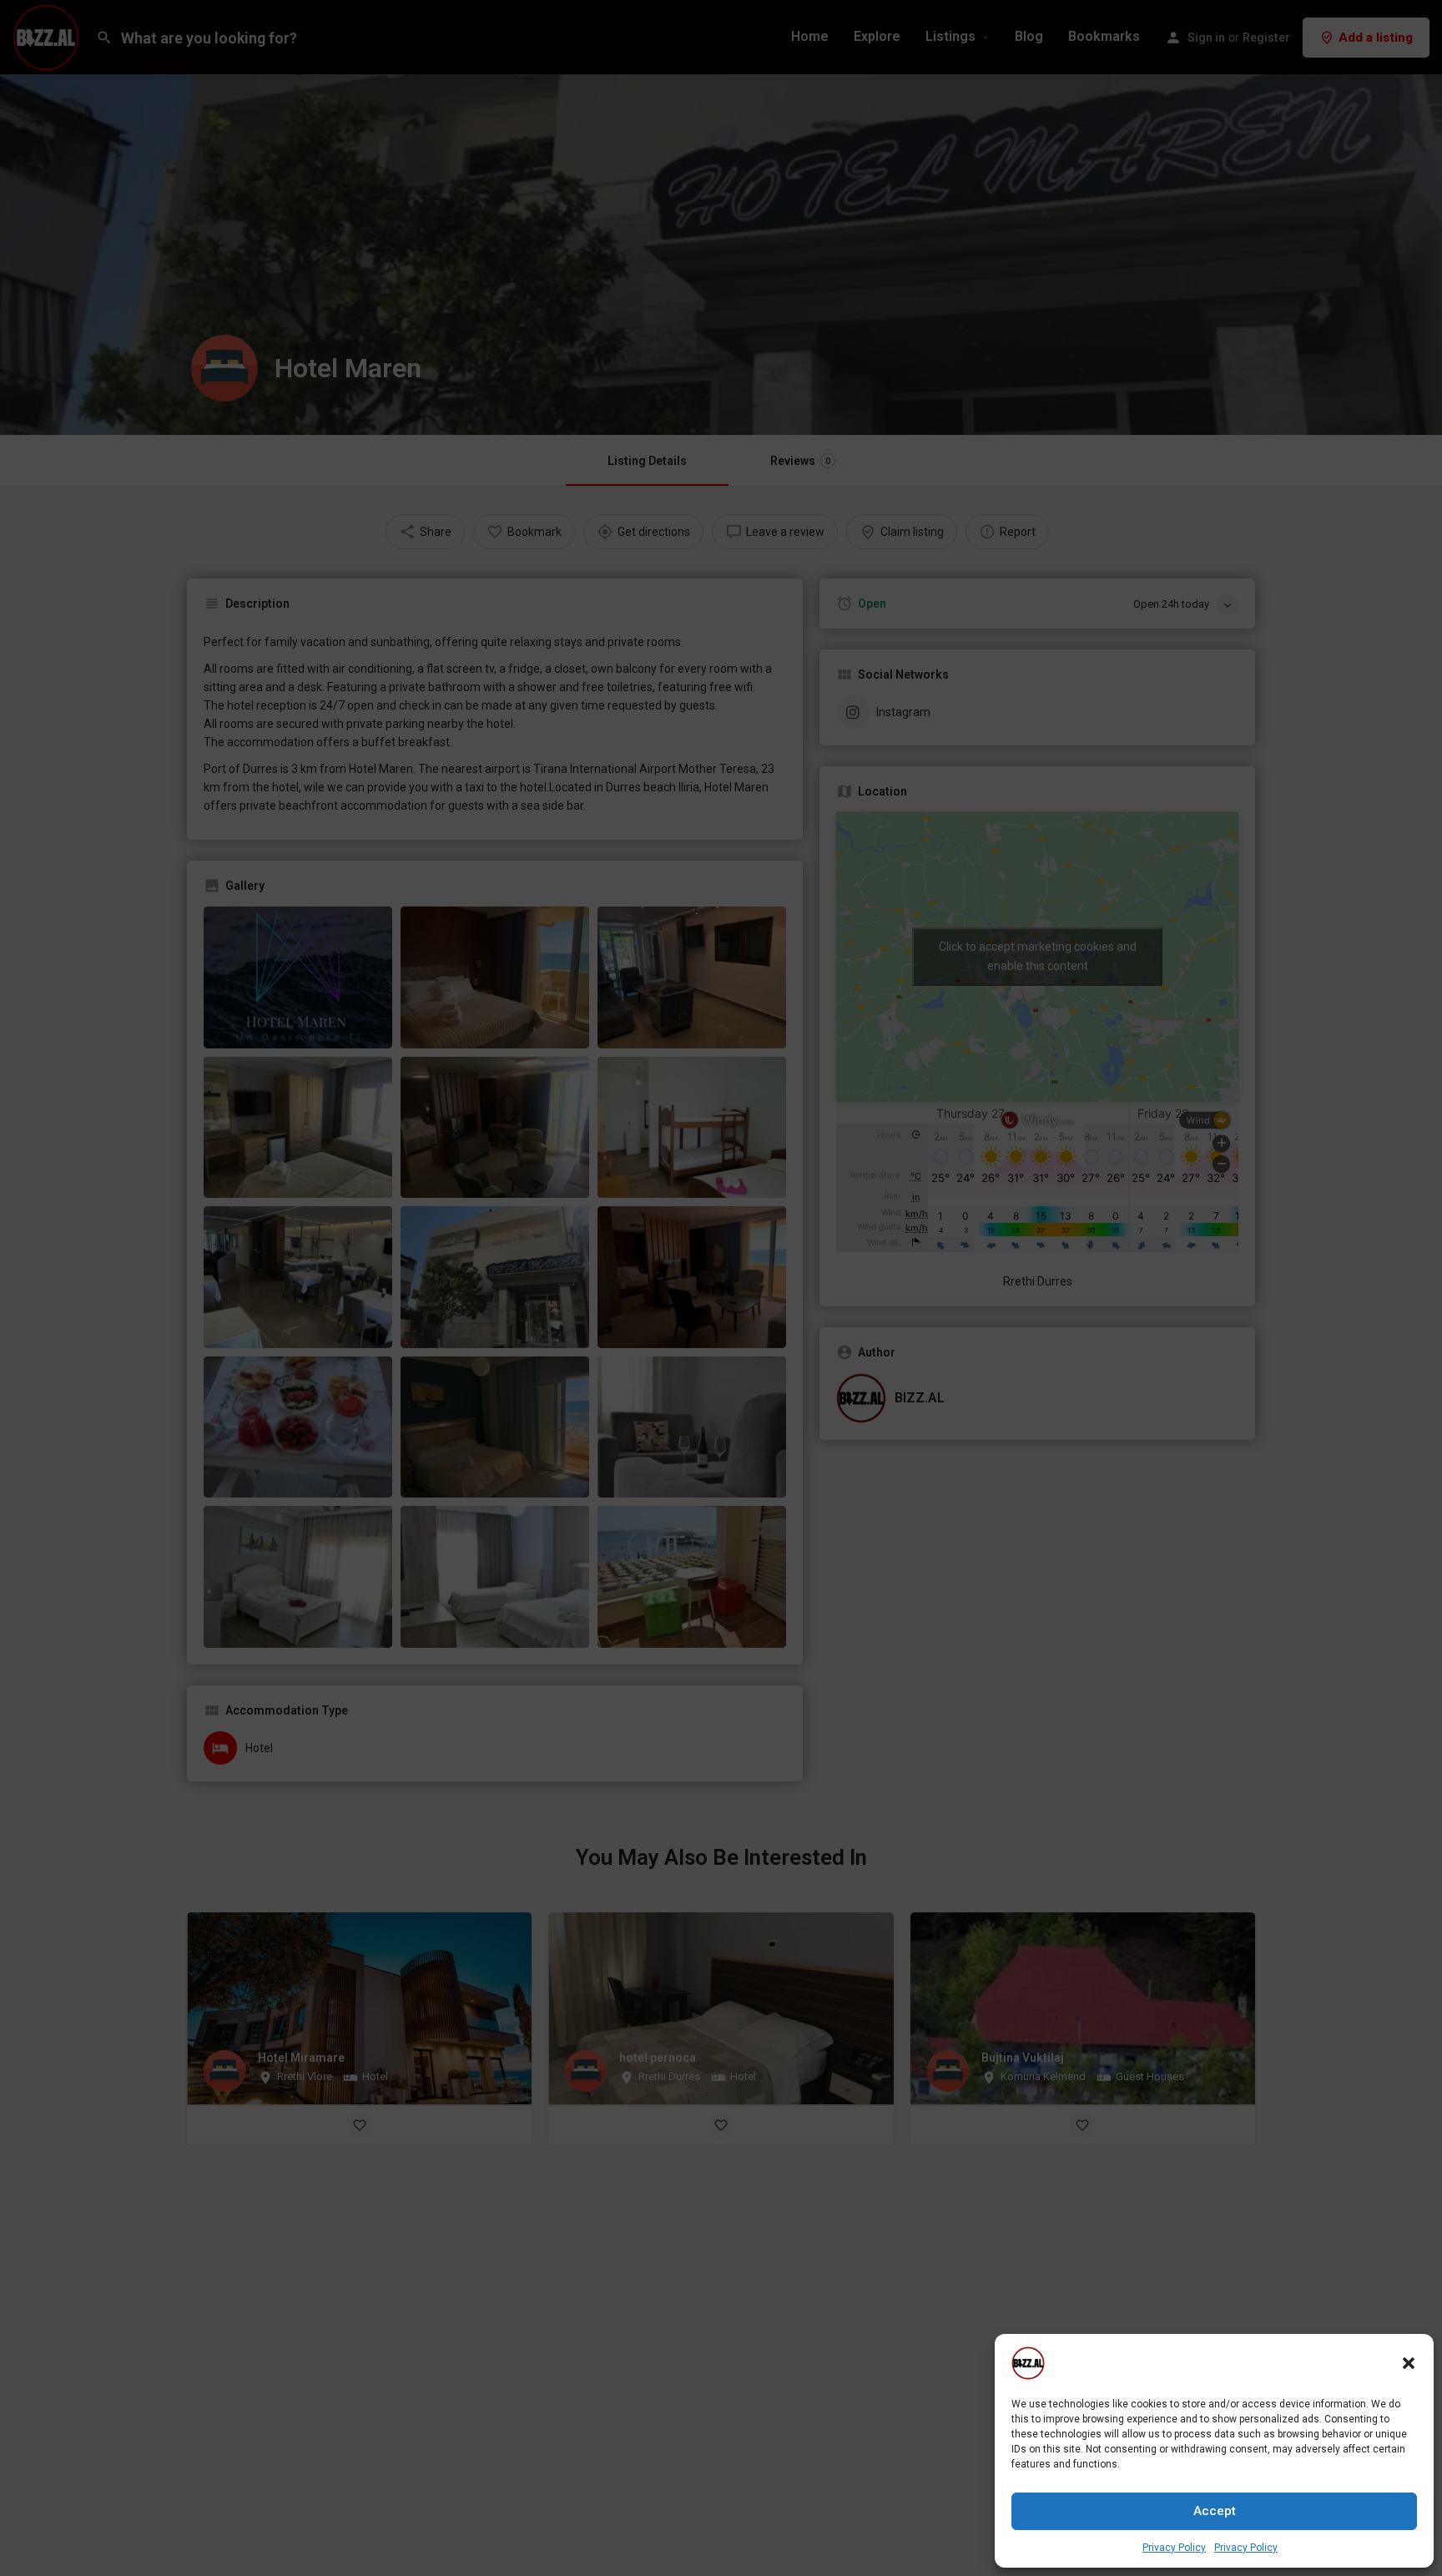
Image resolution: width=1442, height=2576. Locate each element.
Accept (1215, 2511)
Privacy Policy (1174, 2548)
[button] (1409, 2363)
